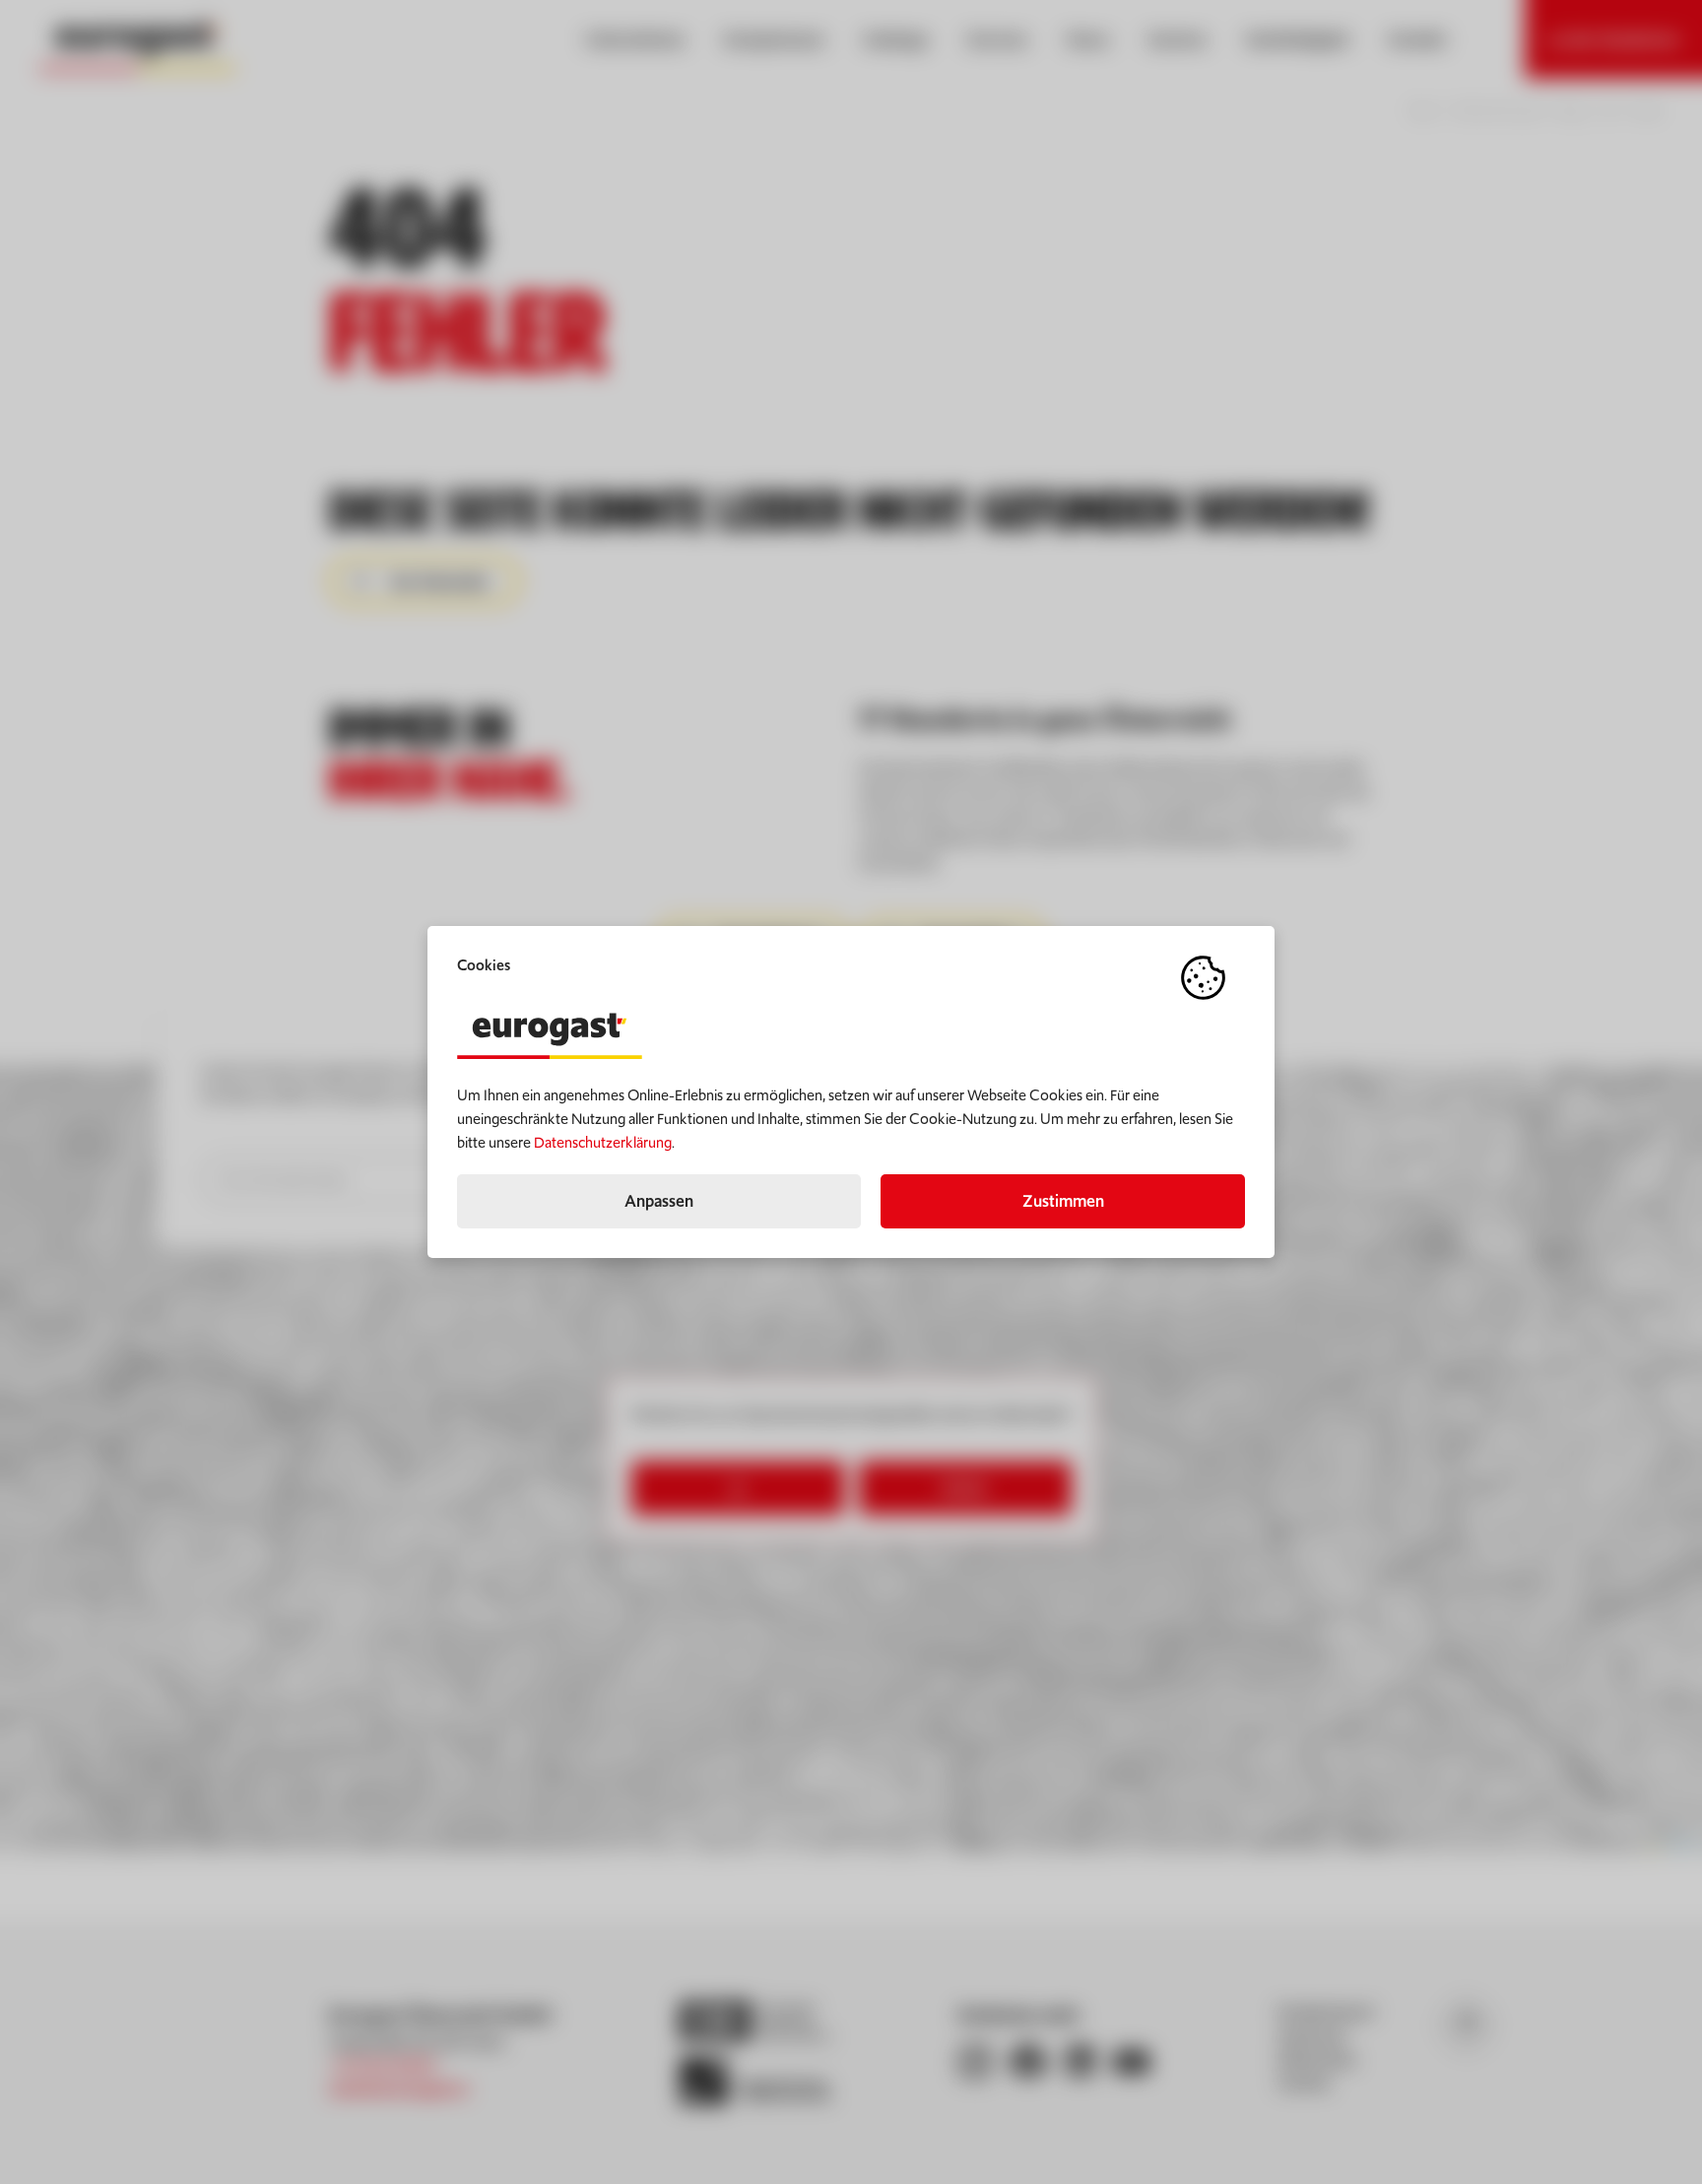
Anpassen (659, 1201)
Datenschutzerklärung (603, 1142)
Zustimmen (1063, 1201)
